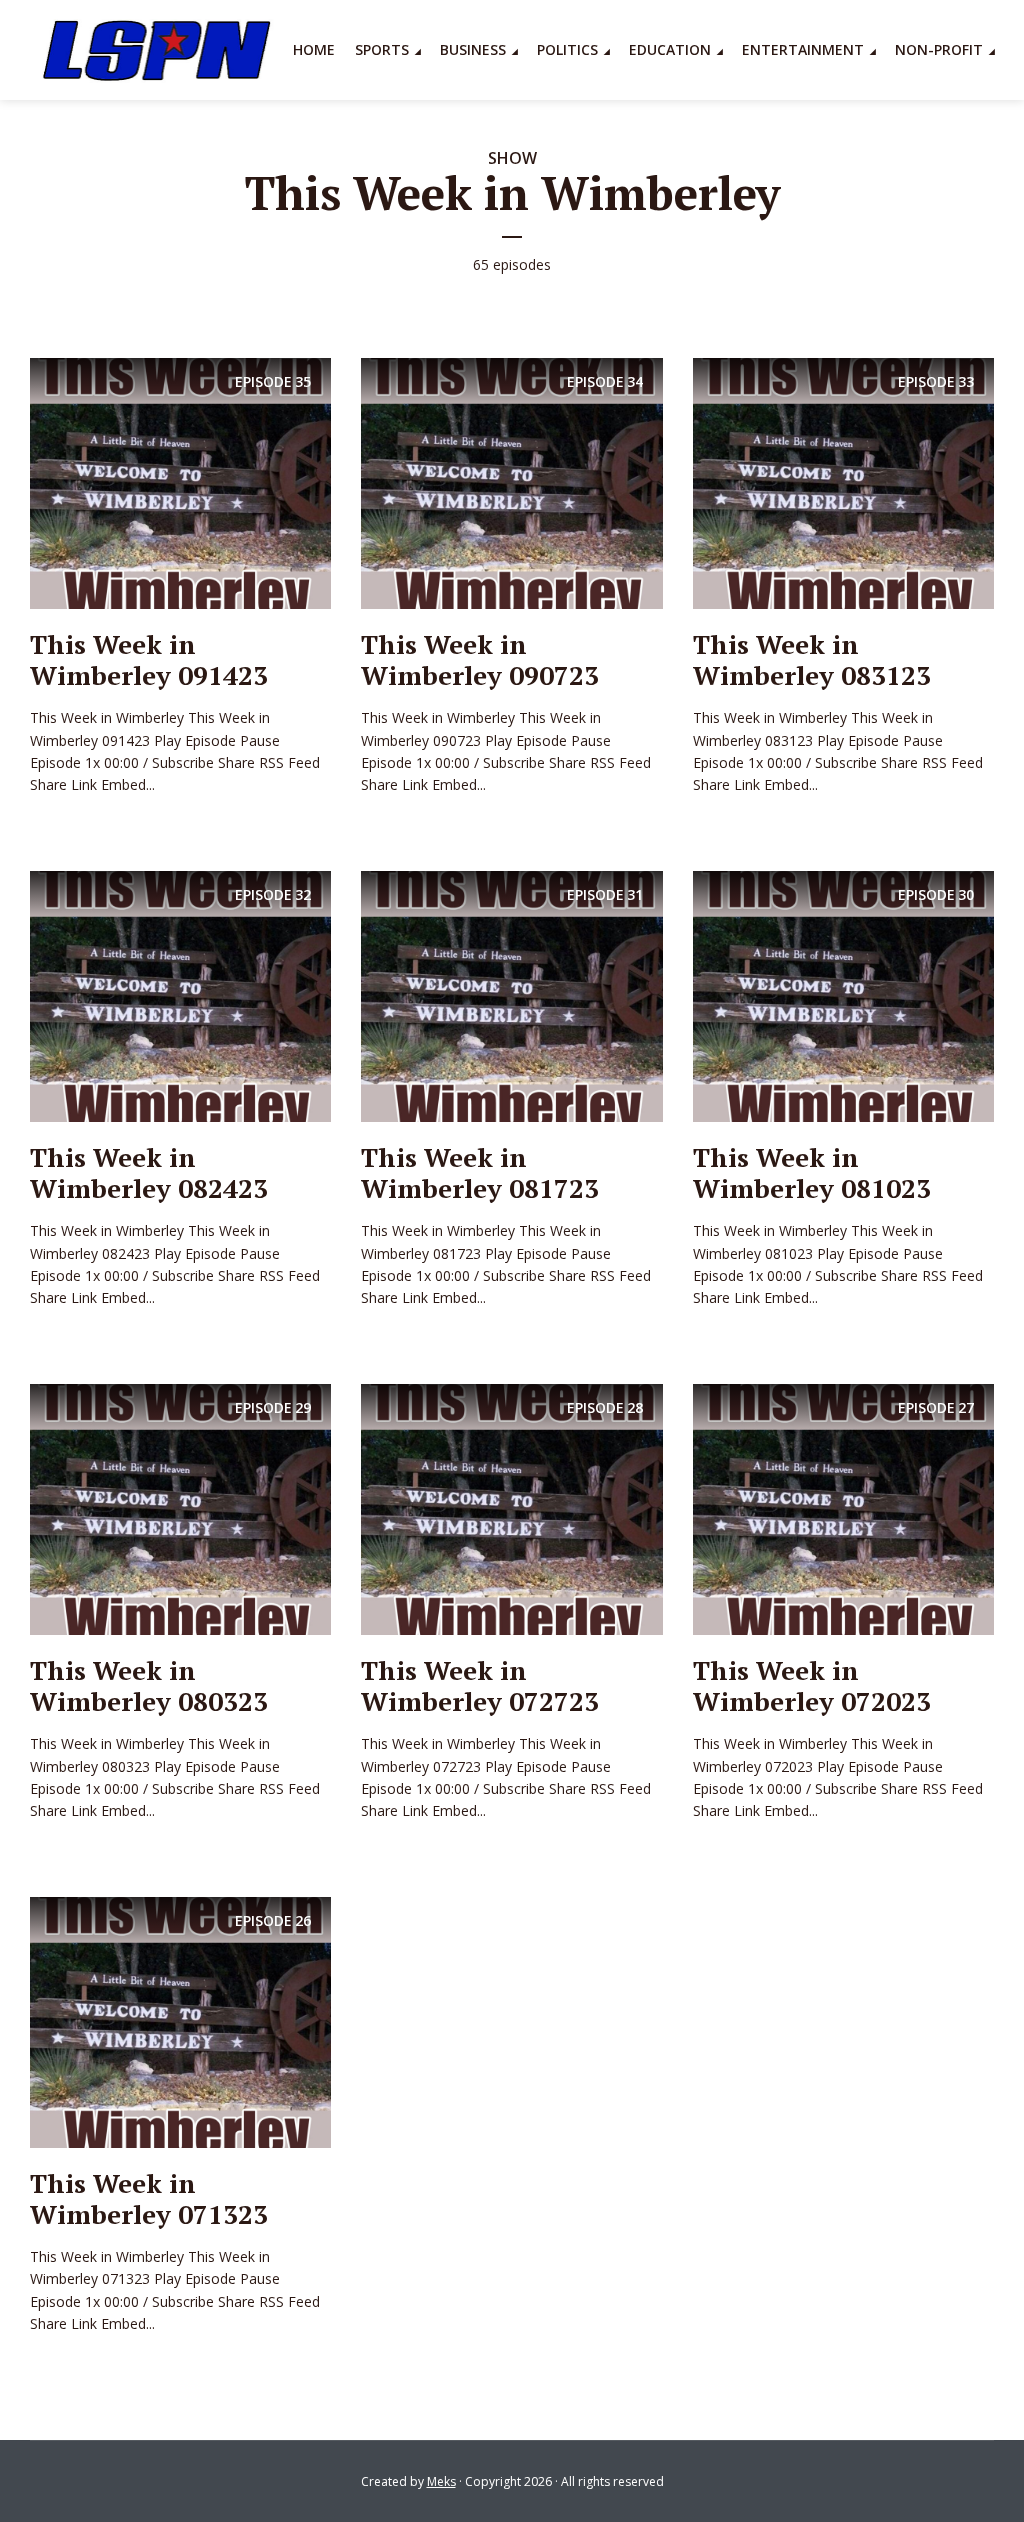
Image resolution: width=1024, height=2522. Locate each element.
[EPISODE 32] (180, 995)
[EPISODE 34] (511, 482)
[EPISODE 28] (511, 1508)
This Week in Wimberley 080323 (149, 1685)
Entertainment (803, 49)
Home (314, 49)
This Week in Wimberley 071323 (149, 2198)
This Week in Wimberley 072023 (812, 1685)
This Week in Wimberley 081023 (812, 1172)
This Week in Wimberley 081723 (480, 1172)
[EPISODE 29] (180, 1508)
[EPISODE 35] (180, 482)
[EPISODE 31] (511, 995)
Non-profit (939, 49)
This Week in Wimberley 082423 (149, 1172)
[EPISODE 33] (843, 482)
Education (670, 49)
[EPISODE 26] (180, 2021)
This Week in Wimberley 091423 (149, 659)
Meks (441, 2481)
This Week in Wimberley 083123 (812, 659)
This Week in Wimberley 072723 (480, 1685)
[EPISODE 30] (843, 995)
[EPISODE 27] (843, 1508)
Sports (382, 49)
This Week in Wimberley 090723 (480, 659)
